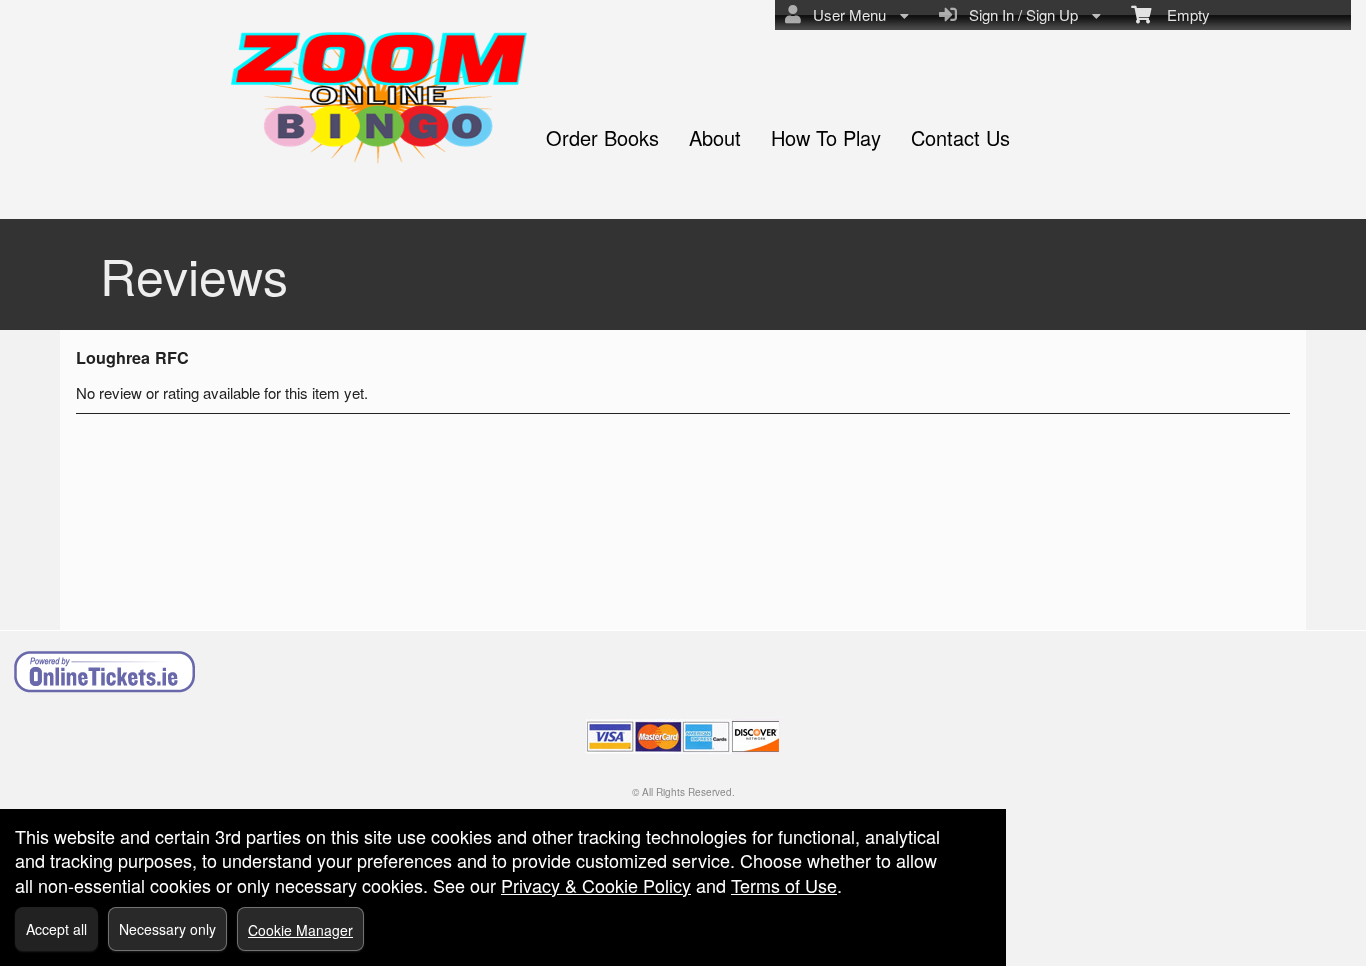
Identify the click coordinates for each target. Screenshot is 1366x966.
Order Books (602, 137)
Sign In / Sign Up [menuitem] (1019, 14)
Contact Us (960, 137)
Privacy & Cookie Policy (596, 885)
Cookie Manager (300, 930)
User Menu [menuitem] (845, 14)
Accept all (56, 929)
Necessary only (167, 929)
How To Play (826, 137)
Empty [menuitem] (1180, 14)
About (715, 137)
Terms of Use (784, 885)
